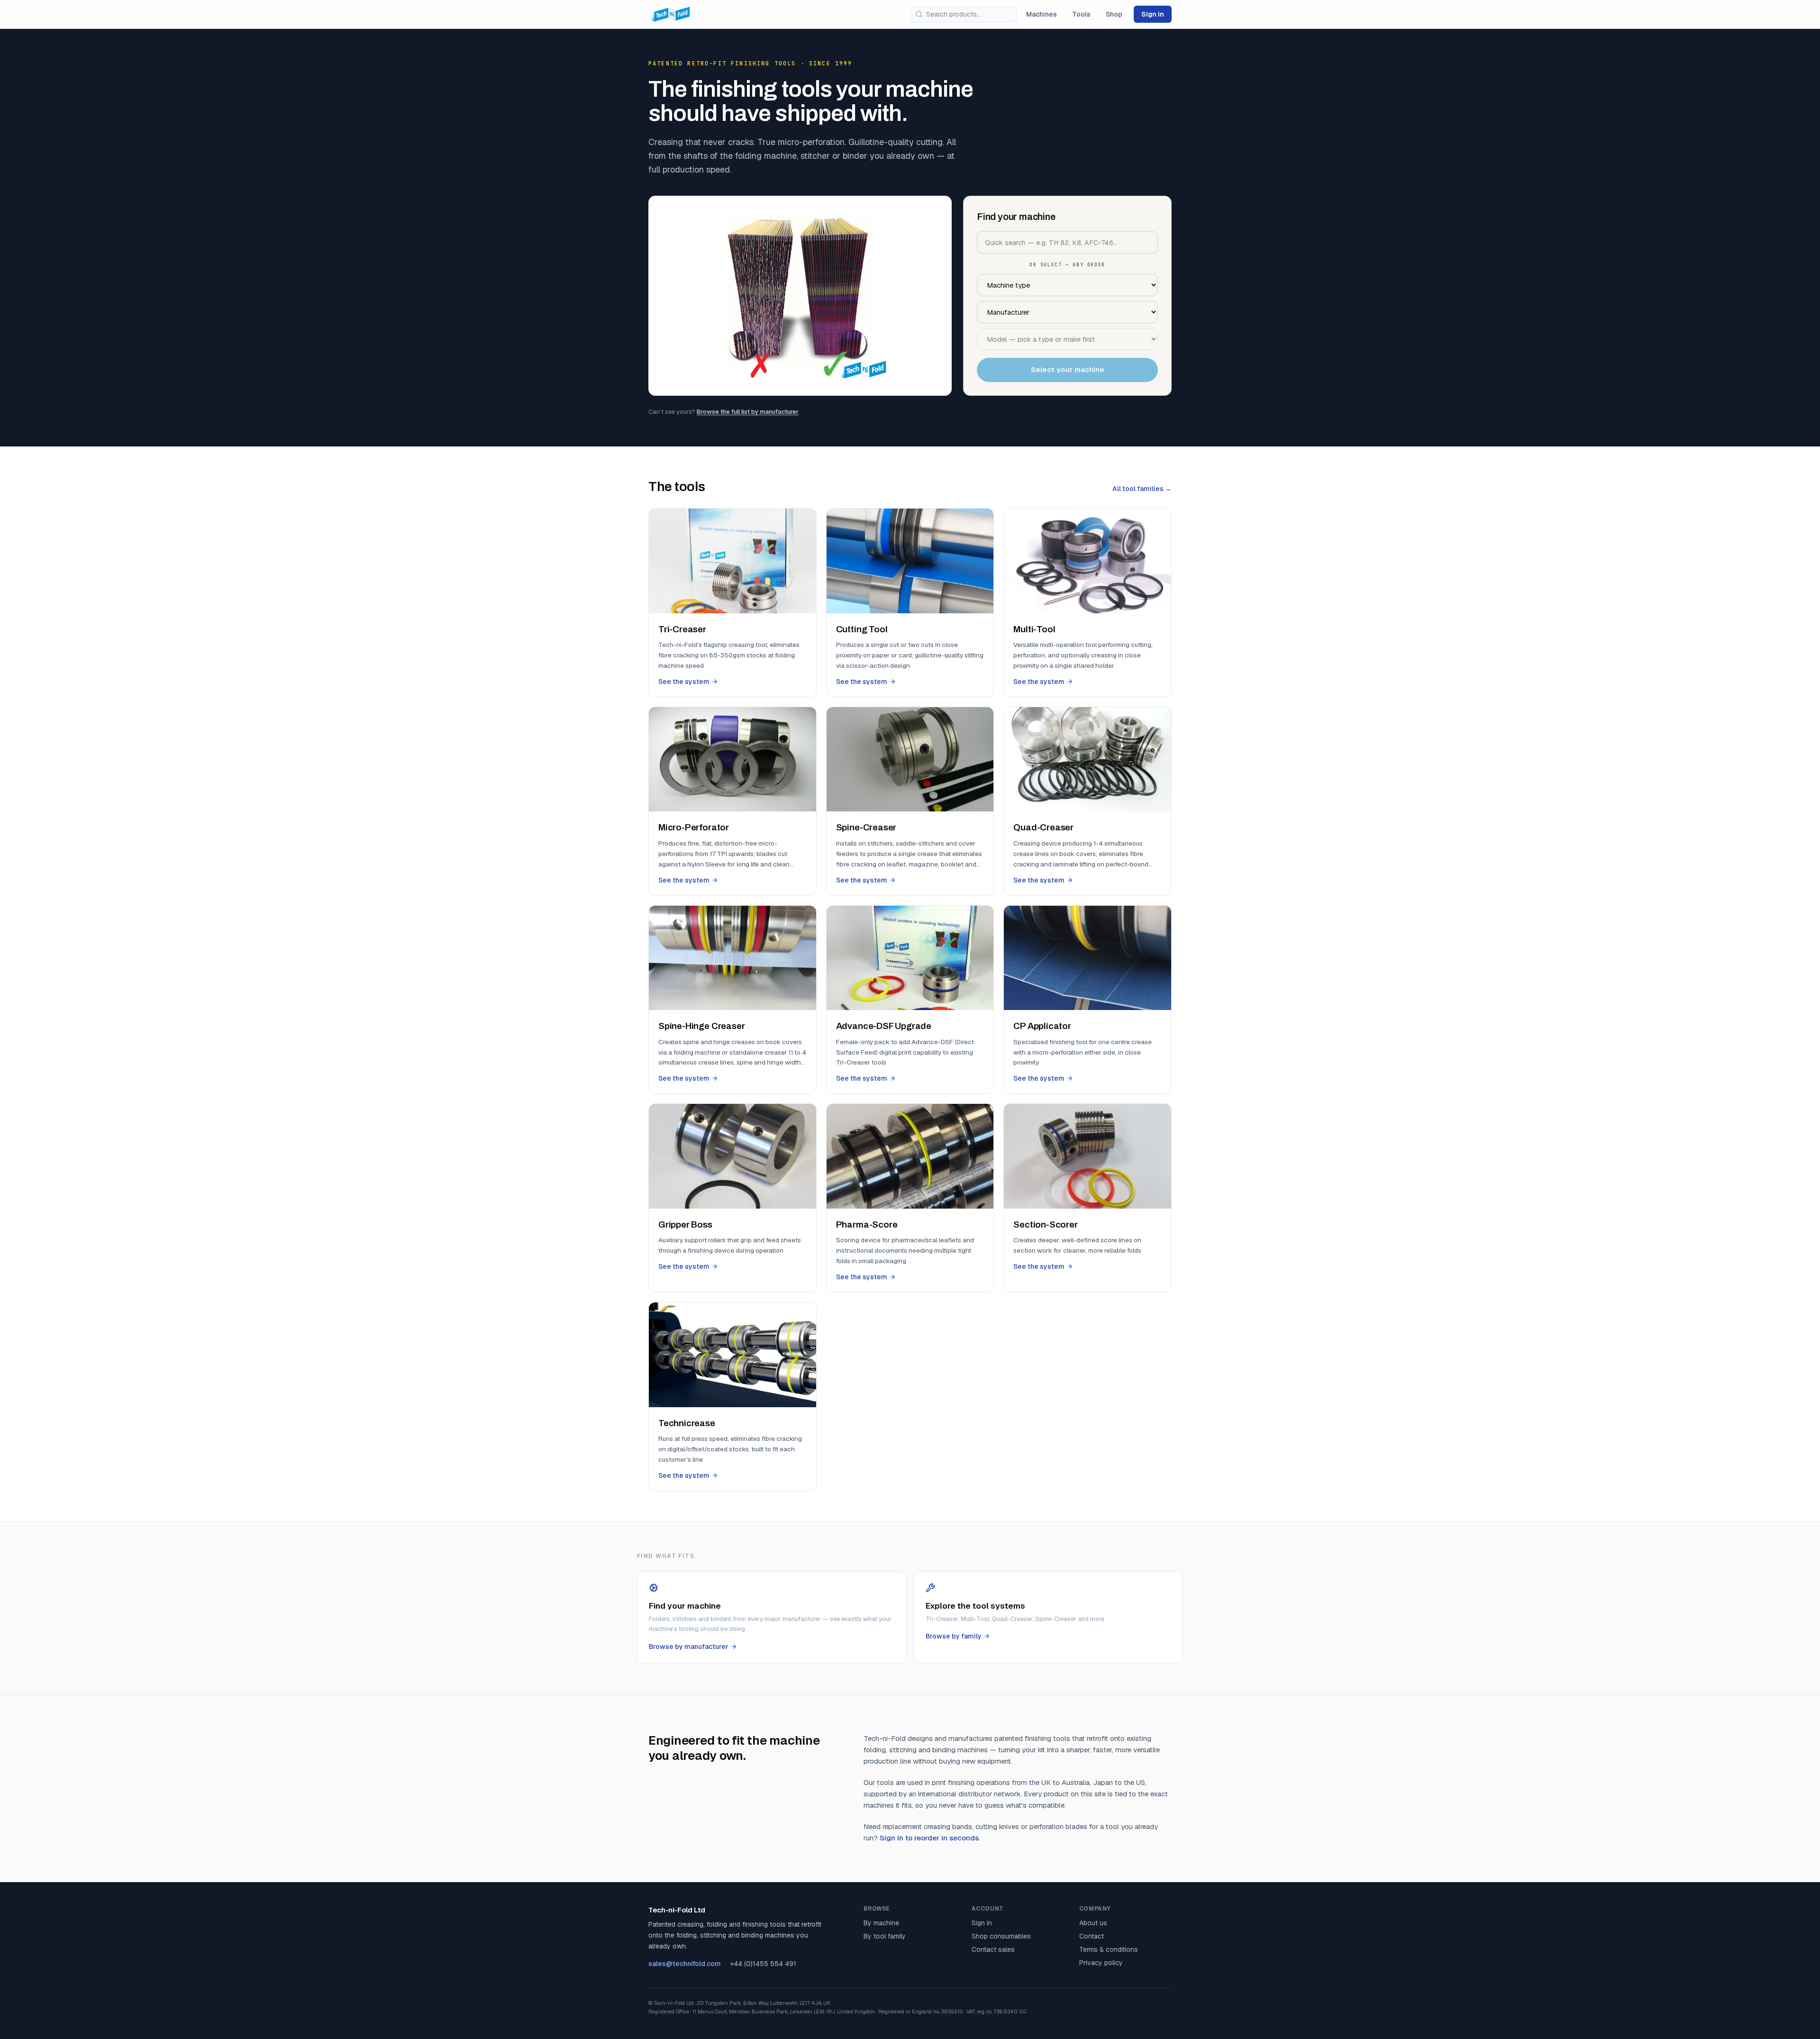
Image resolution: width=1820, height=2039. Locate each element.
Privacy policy (1101, 1963)
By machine (881, 1923)
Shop (1114, 14)
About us (1093, 1923)
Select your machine (1068, 369)
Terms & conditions (1109, 1949)
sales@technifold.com (685, 1964)
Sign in (1153, 14)
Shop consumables (1001, 1936)
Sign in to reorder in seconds (929, 1838)
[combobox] (964, 14)
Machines (1042, 14)
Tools (1081, 14)
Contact (1092, 1936)
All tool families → (1142, 489)
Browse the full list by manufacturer (748, 412)
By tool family (885, 1936)
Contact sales (993, 1949)
